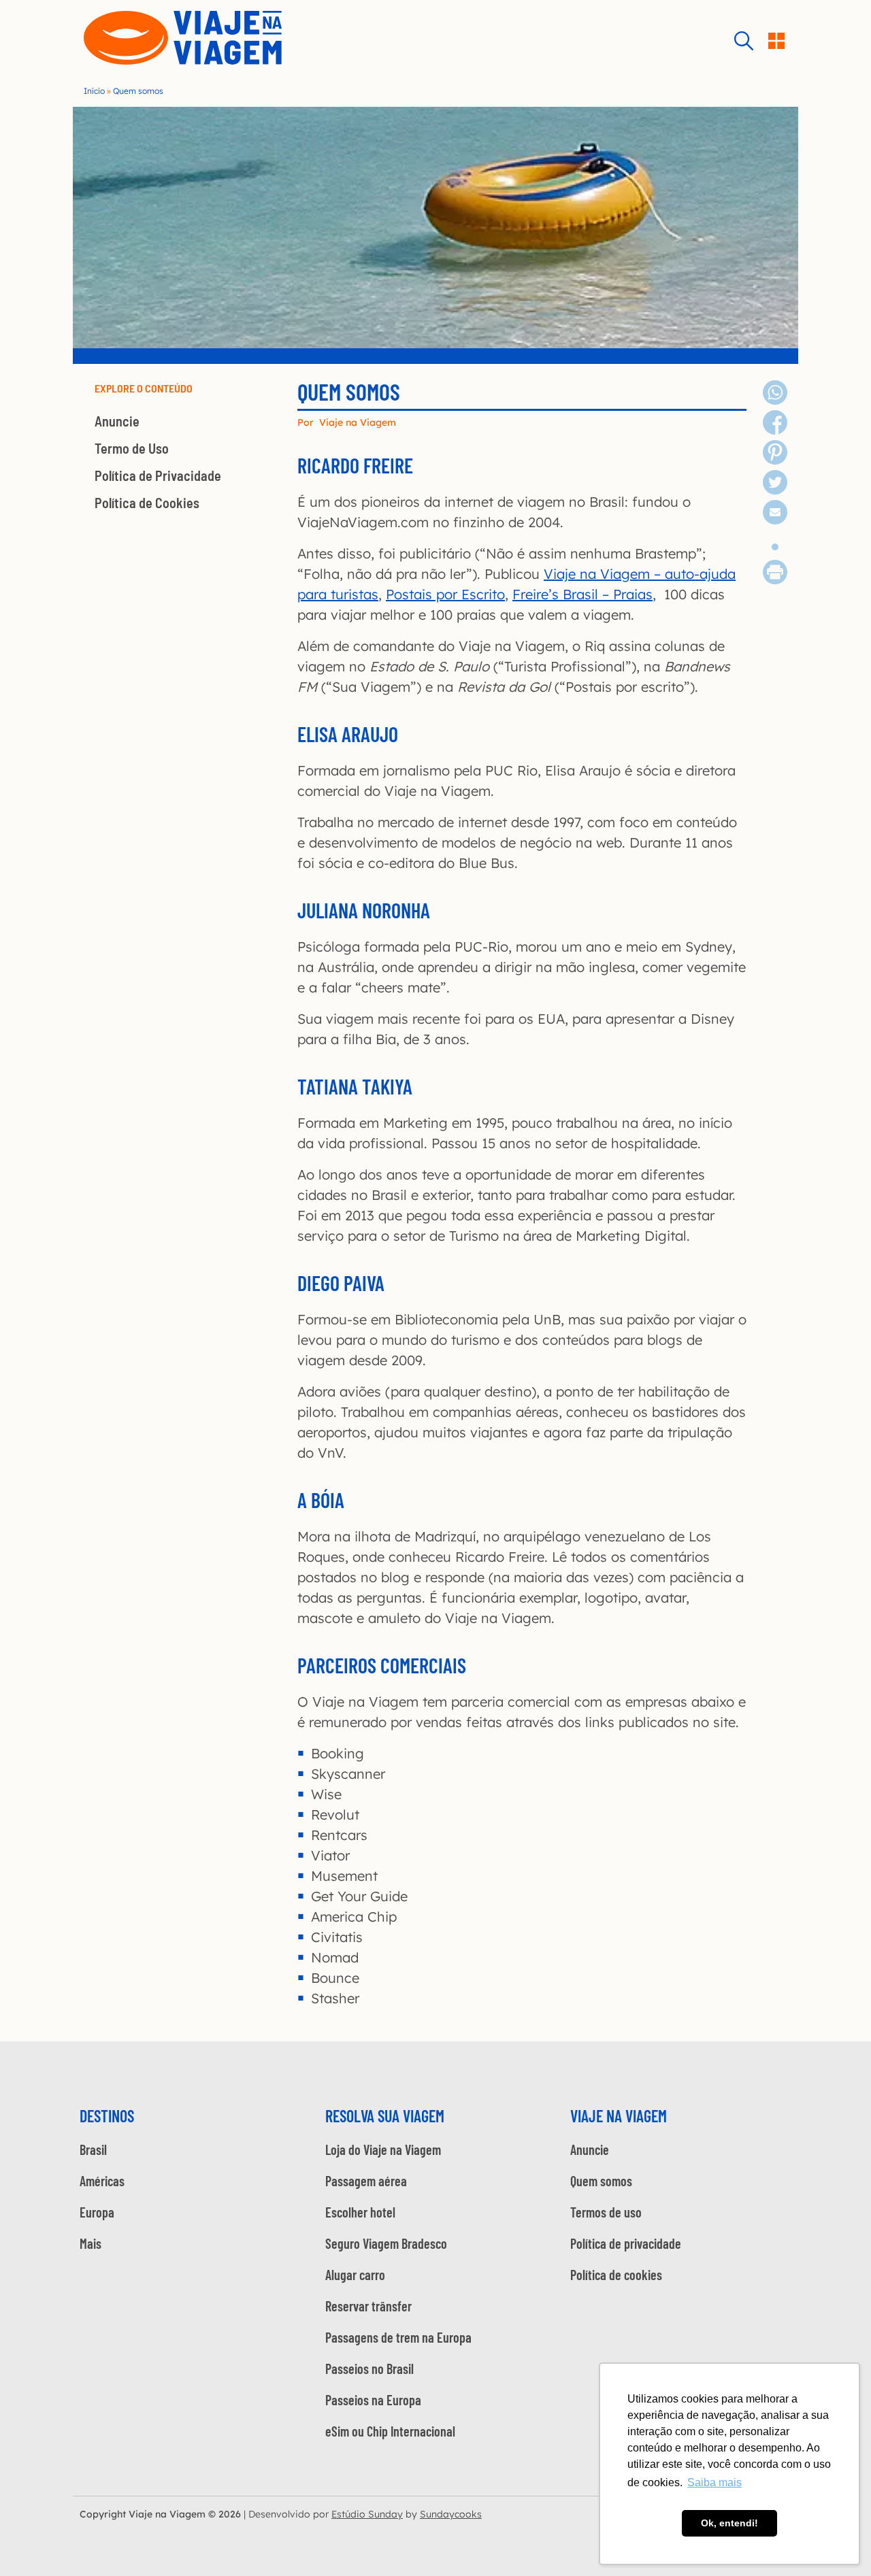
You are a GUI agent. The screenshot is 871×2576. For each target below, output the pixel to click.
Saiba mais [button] (714, 2482)
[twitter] (775, 489)
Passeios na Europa (373, 2400)
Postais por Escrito (445, 594)
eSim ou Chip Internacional (390, 2431)
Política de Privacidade (158, 475)
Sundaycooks (451, 2514)
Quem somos (601, 2181)
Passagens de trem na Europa (398, 2337)
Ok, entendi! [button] (729, 2523)
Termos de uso (606, 2212)
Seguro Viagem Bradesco (386, 2243)
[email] (775, 519)
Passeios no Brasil (369, 2369)
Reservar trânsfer (368, 2306)
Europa (97, 2212)
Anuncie (117, 421)
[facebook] (775, 430)
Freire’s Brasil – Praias (582, 594)
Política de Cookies (147, 503)
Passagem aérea (366, 2181)
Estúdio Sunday (367, 2514)
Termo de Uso (132, 448)
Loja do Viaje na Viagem (383, 2150)
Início (94, 91)
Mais (91, 2243)
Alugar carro (355, 2275)
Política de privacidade (626, 2243)
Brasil (93, 2150)
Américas (102, 2181)
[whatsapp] (775, 400)
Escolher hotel (360, 2212)
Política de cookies (616, 2275)
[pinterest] (775, 459)
